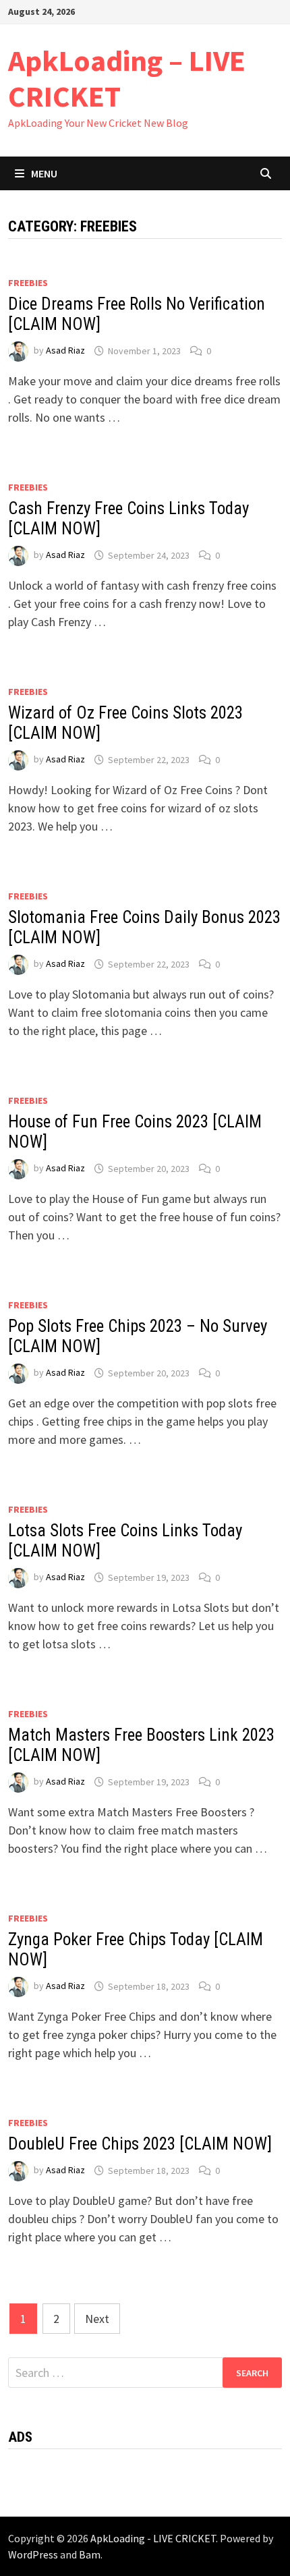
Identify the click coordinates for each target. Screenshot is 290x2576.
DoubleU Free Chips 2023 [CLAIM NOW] (140, 2144)
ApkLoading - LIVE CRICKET (153, 2538)
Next (97, 2319)
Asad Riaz (65, 351)
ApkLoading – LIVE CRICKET (127, 78)
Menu (44, 173)
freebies (28, 283)
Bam (90, 2554)
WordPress (33, 2554)
